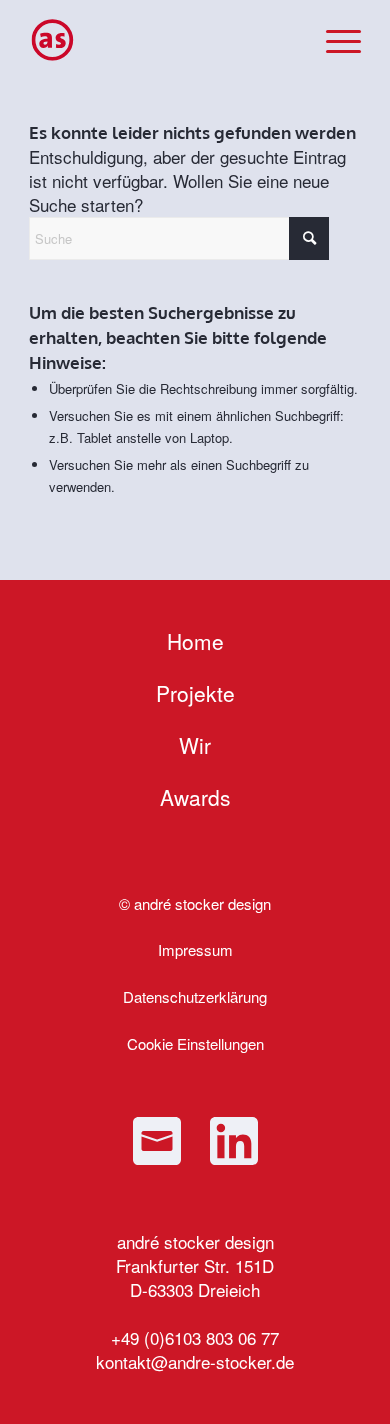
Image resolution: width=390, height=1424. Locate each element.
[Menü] (333, 40)
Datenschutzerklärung (195, 996)
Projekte (195, 693)
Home (195, 641)
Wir (195, 745)
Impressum (195, 949)
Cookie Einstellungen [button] (195, 1043)
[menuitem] (333, 40)
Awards (195, 797)
